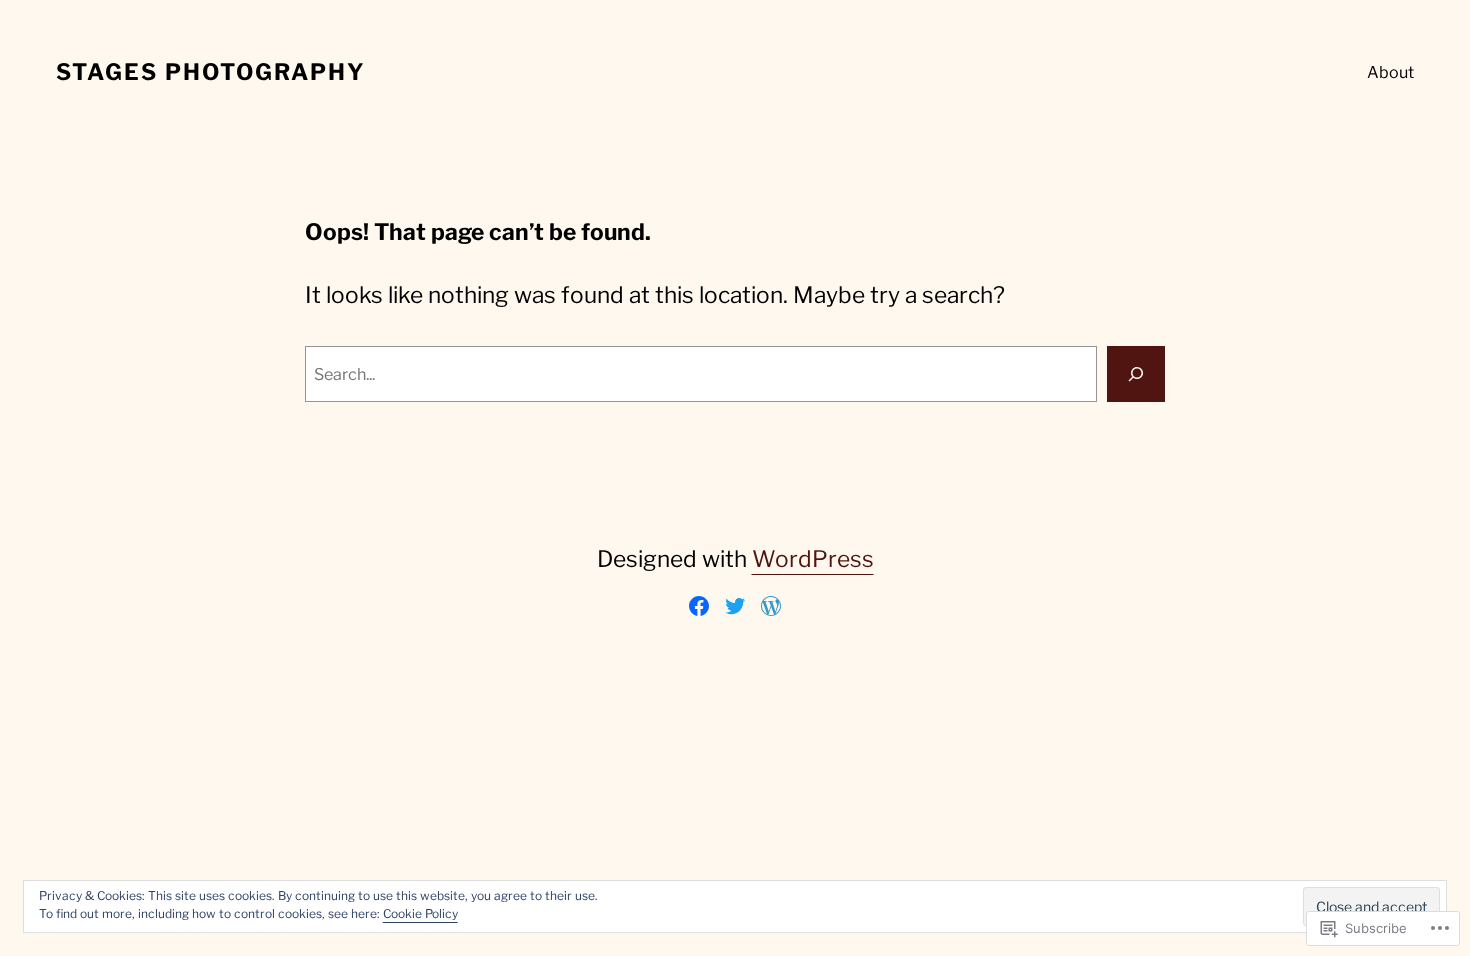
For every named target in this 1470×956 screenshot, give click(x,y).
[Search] (1136, 374)
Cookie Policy (420, 913)
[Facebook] (699, 606)
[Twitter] (735, 606)
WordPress (813, 559)
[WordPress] (771, 606)
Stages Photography (211, 72)
